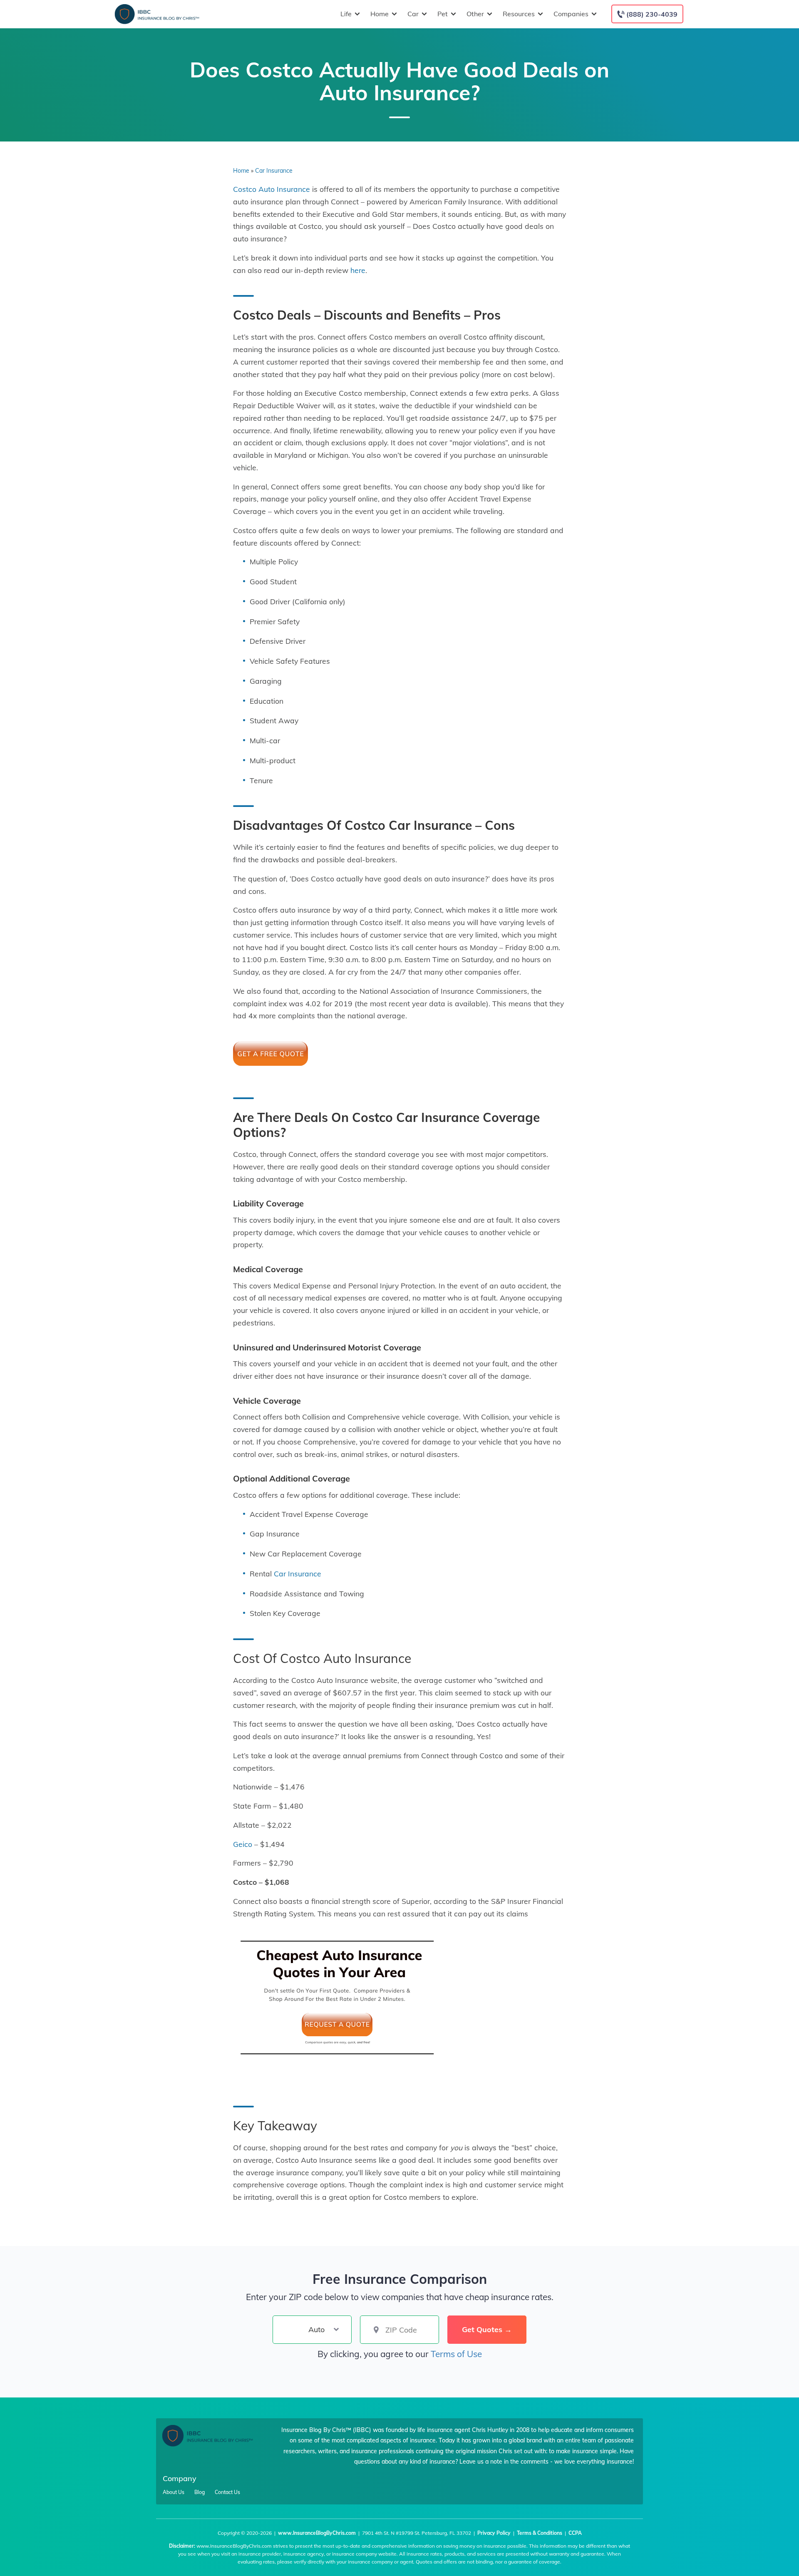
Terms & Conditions (540, 2533)
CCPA (575, 2533)
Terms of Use (456, 2354)
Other (475, 14)
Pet (443, 14)
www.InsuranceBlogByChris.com (317, 2533)
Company (180, 2478)
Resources (519, 14)
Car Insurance (274, 171)
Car (413, 14)
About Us (174, 2492)
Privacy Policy (494, 2533)
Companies (571, 14)
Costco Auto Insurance (272, 189)
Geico (243, 1844)
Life (346, 14)
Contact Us (227, 2492)
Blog (200, 2492)
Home (380, 14)
